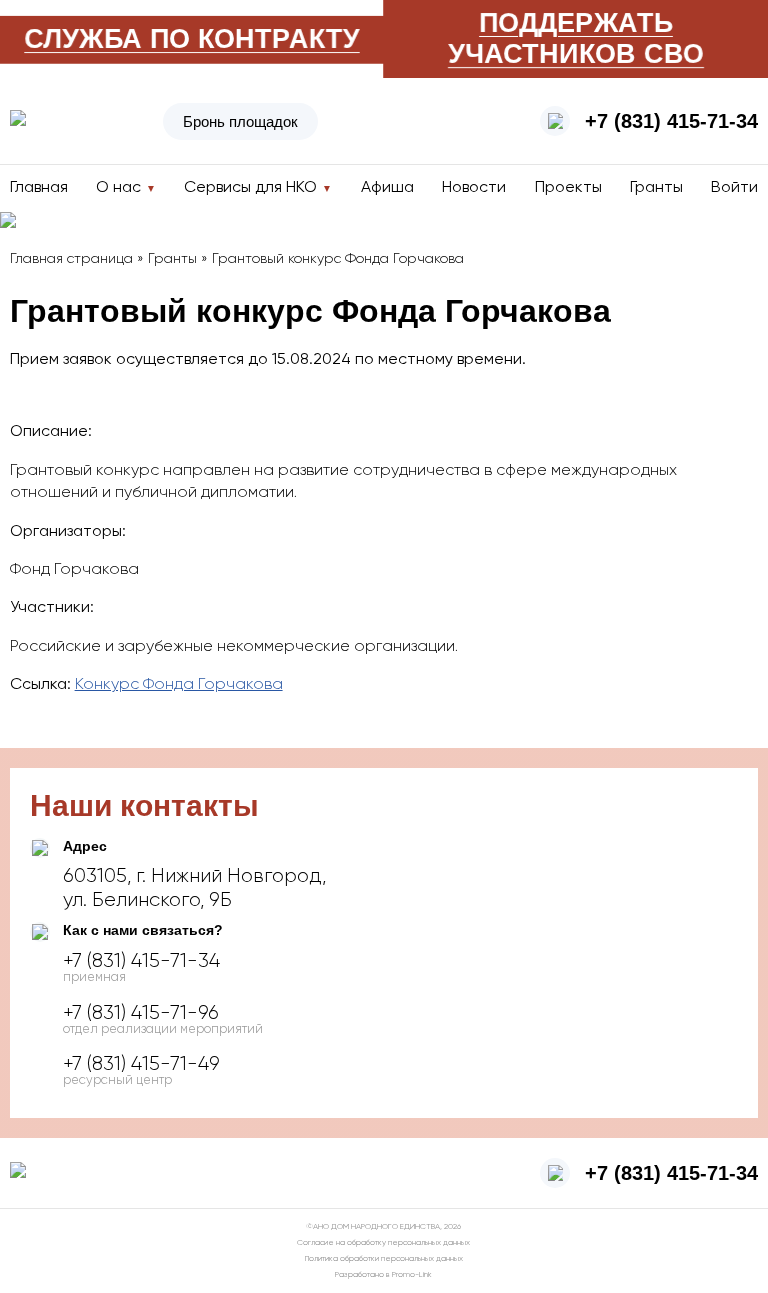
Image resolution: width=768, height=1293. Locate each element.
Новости (474, 188)
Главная (39, 188)
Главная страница (71, 259)
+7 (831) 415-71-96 (141, 1013)
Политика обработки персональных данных (384, 1259)
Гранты (656, 188)
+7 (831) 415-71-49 (141, 1064)
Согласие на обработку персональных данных (383, 1243)
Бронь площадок (240, 121)
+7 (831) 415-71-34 (671, 121)
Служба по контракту (192, 38)
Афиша (387, 188)
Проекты (568, 188)
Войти (734, 188)
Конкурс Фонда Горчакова (179, 685)
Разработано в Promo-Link (383, 1275)
